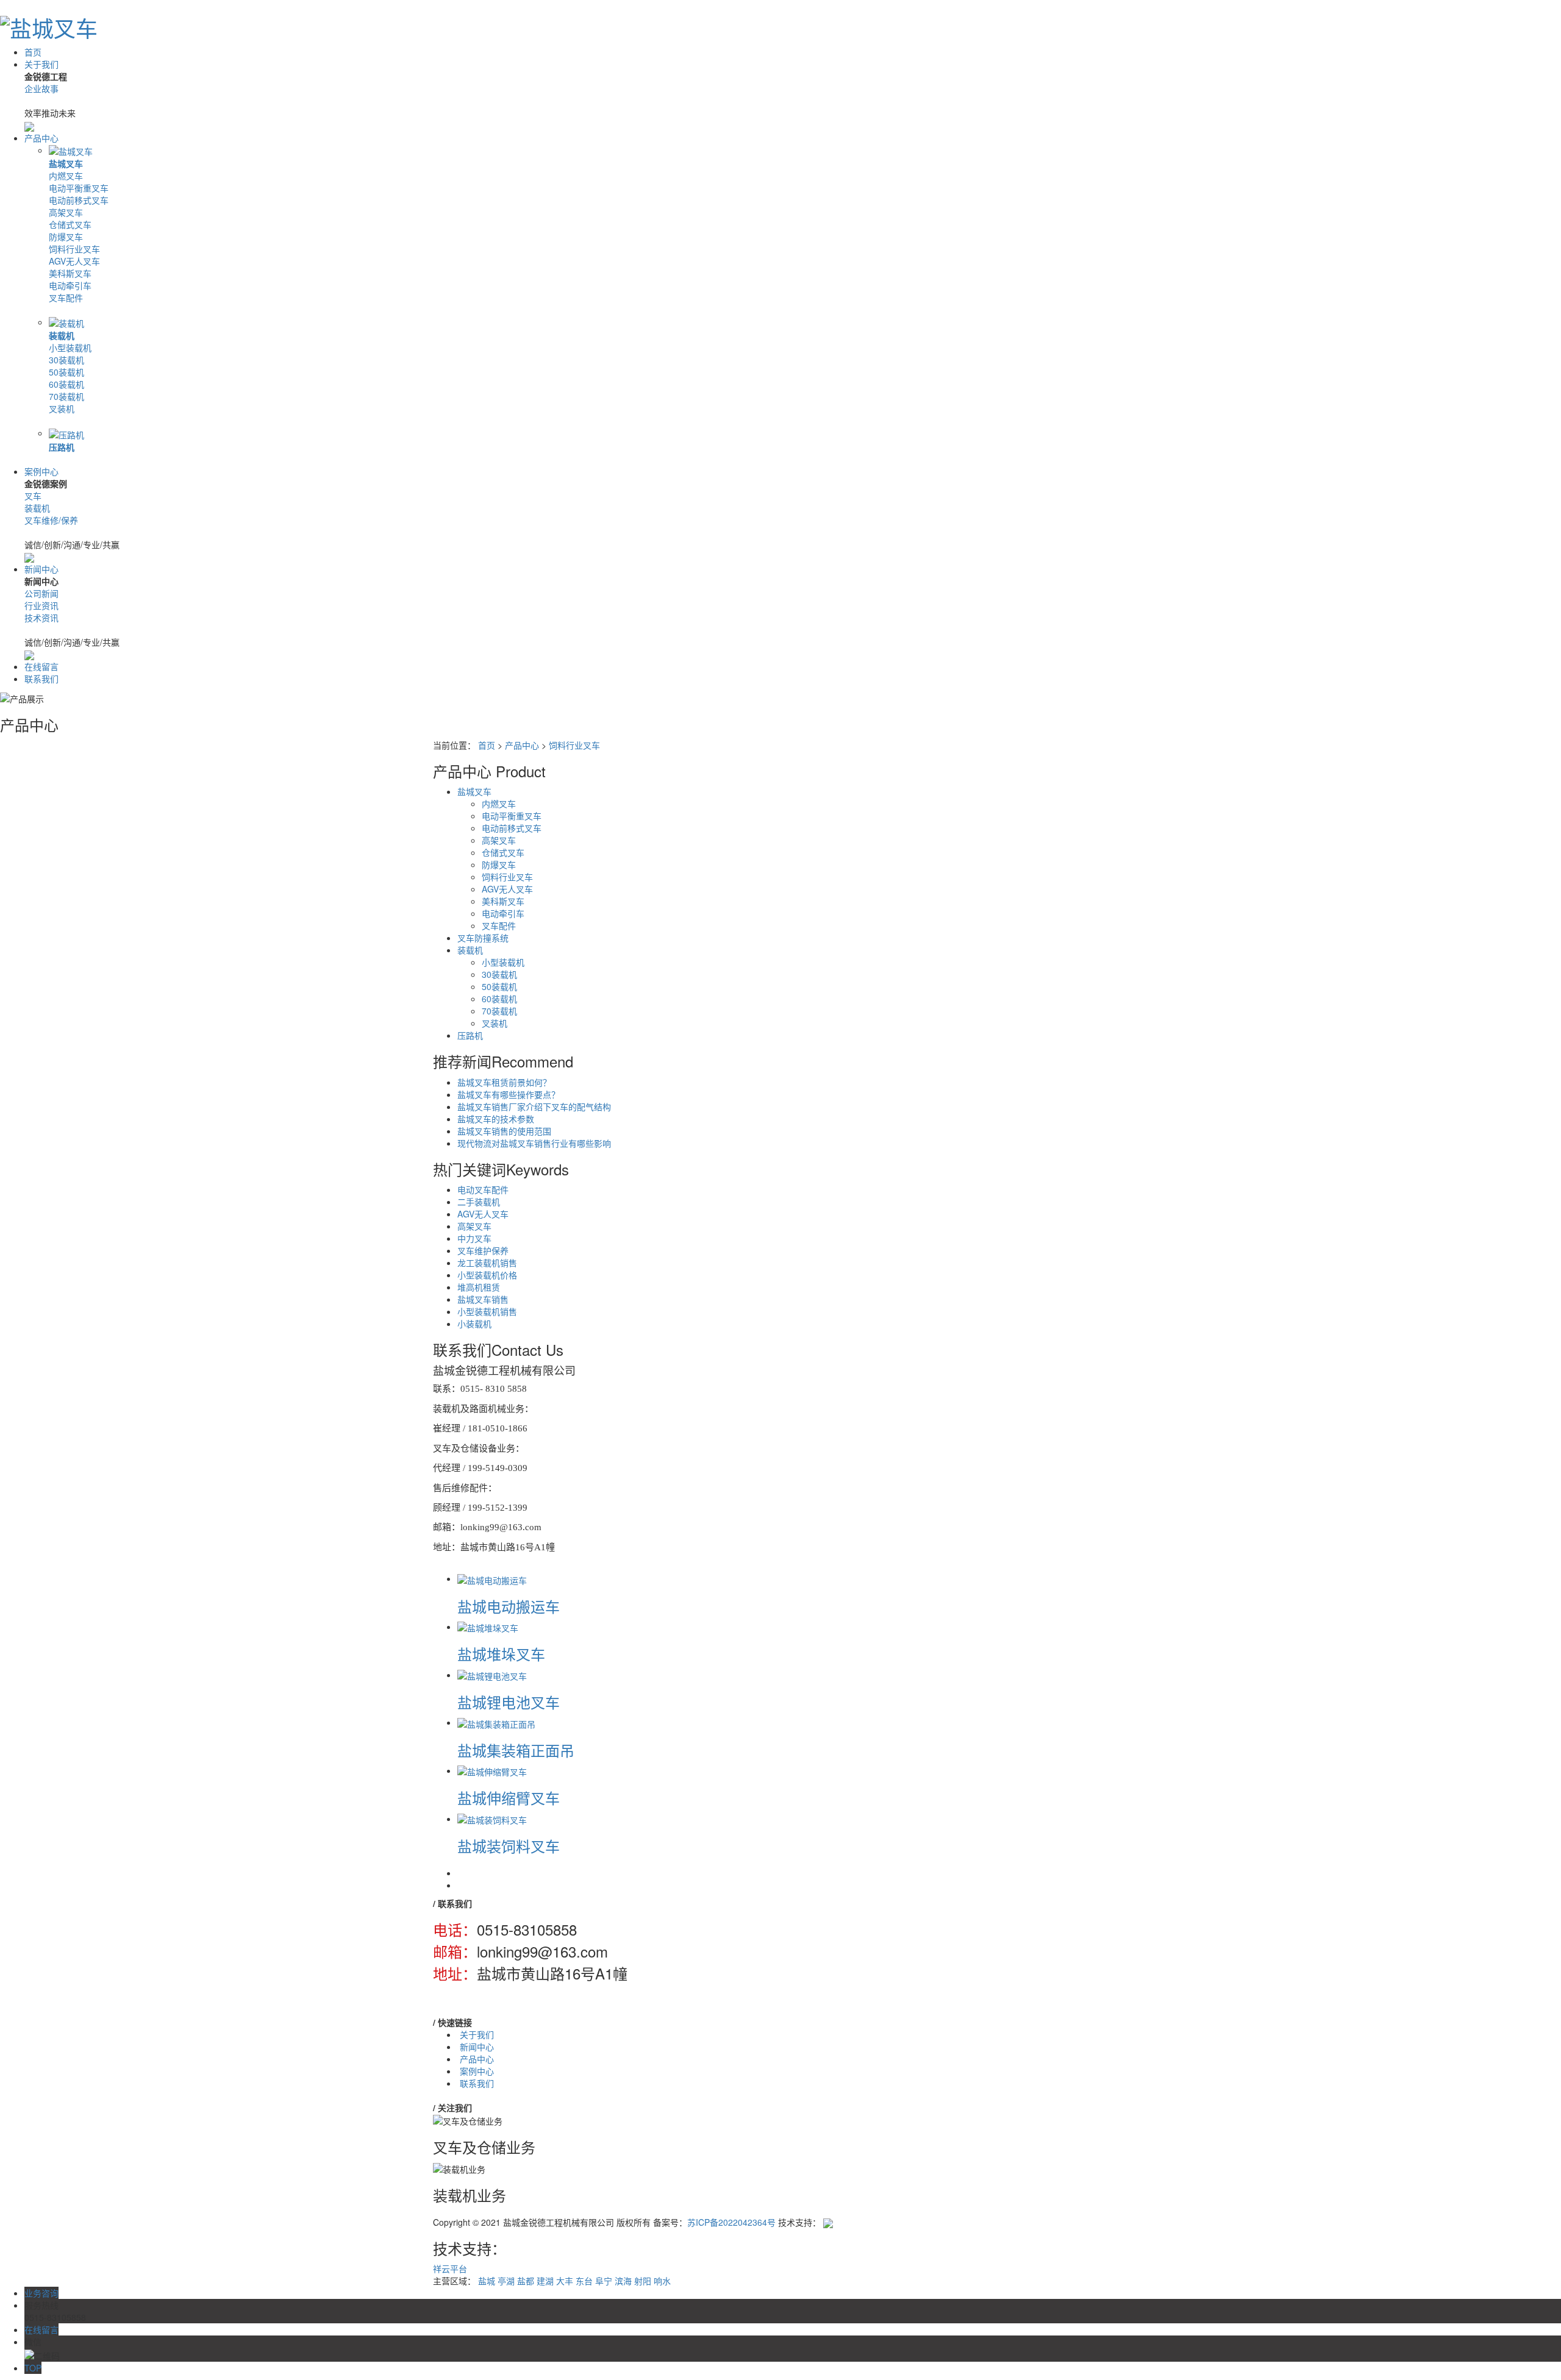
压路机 (62, 447)
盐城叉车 (66, 163)
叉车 (33, 496)
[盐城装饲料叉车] (492, 1819)
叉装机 (62, 408)
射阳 (643, 2281)
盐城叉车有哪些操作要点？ (509, 1094)
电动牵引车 (70, 285)
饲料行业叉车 (74, 249)
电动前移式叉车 (79, 200)
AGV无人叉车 (74, 261)
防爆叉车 (66, 237)
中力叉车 (474, 1238)
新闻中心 (41, 569)
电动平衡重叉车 (79, 188)
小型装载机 (70, 347)
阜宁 (604, 2281)
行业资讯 (41, 605)
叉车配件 (66, 297)
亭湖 (506, 2281)
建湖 (545, 2281)
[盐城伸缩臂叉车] (492, 1770)
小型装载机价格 (487, 1275)
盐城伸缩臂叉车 (509, 1797)
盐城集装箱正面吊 (516, 1750)
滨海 (623, 2281)
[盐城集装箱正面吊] (496, 1722)
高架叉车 (66, 212)
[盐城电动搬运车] (492, 1578)
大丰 (565, 2281)
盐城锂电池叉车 (509, 1702)
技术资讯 (41, 618)
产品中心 (41, 138)
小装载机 (474, 1324)
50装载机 (66, 372)
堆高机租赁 (479, 1287)
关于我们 (41, 64)
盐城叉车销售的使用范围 (504, 1131)
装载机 (62, 335)
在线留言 (41, 666)
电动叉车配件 (483, 1189)
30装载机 (66, 360)
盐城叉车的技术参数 (496, 1119)
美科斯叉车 (70, 273)
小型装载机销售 (487, 1311)
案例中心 (41, 471)
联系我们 (41, 679)
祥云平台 (450, 2268)
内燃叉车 (66, 176)
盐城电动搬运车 (509, 1606)
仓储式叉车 (70, 224)
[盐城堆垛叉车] (488, 1626)
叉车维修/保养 (51, 520)
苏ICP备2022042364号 (731, 2222)
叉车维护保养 (483, 1250)
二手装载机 (479, 1202)
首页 (33, 52)
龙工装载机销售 (487, 1263)
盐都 (526, 2281)
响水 (662, 2281)
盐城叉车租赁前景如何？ (504, 1082)
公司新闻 (41, 593)
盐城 (487, 2281)
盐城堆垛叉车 (501, 1654)
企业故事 (41, 88)
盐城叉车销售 (483, 1299)
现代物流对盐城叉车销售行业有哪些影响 (534, 1143)
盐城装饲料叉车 (509, 1846)
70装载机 (66, 396)
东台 (584, 2281)
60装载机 (66, 384)
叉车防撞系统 (483, 938)
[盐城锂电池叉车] (492, 1675)
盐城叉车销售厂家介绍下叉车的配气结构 (534, 1106)
